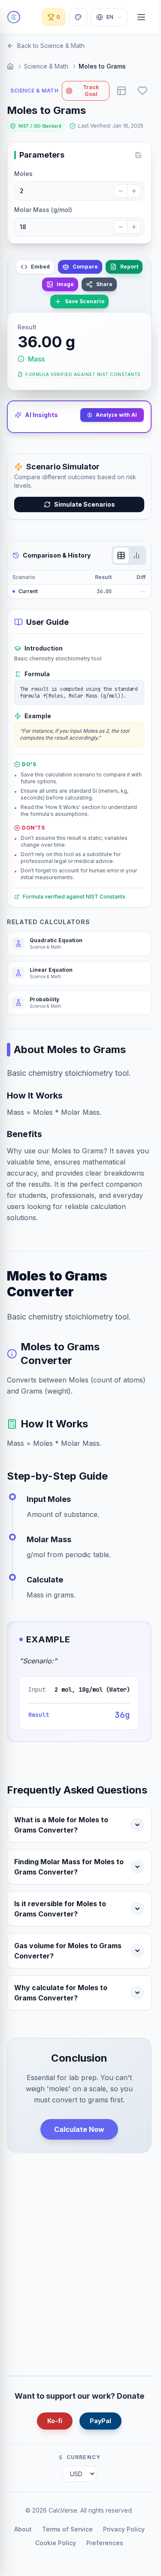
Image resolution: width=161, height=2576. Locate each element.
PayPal (100, 2421)
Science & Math (46, 66)
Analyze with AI (116, 415)
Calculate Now (79, 2129)
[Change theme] (78, 17)
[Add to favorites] (143, 91)
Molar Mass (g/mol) (43, 210)
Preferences (105, 2543)
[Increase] (134, 191)
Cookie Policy (56, 2543)
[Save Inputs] (138, 155)
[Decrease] (121, 191)
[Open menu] (141, 17)
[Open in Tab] (122, 91)
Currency (84, 2457)
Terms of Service (67, 2529)
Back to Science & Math (51, 46)
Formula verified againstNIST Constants (83, 374)
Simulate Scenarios (85, 504)
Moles (23, 174)
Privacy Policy (124, 2529)
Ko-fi (55, 2421)
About (23, 2529)
